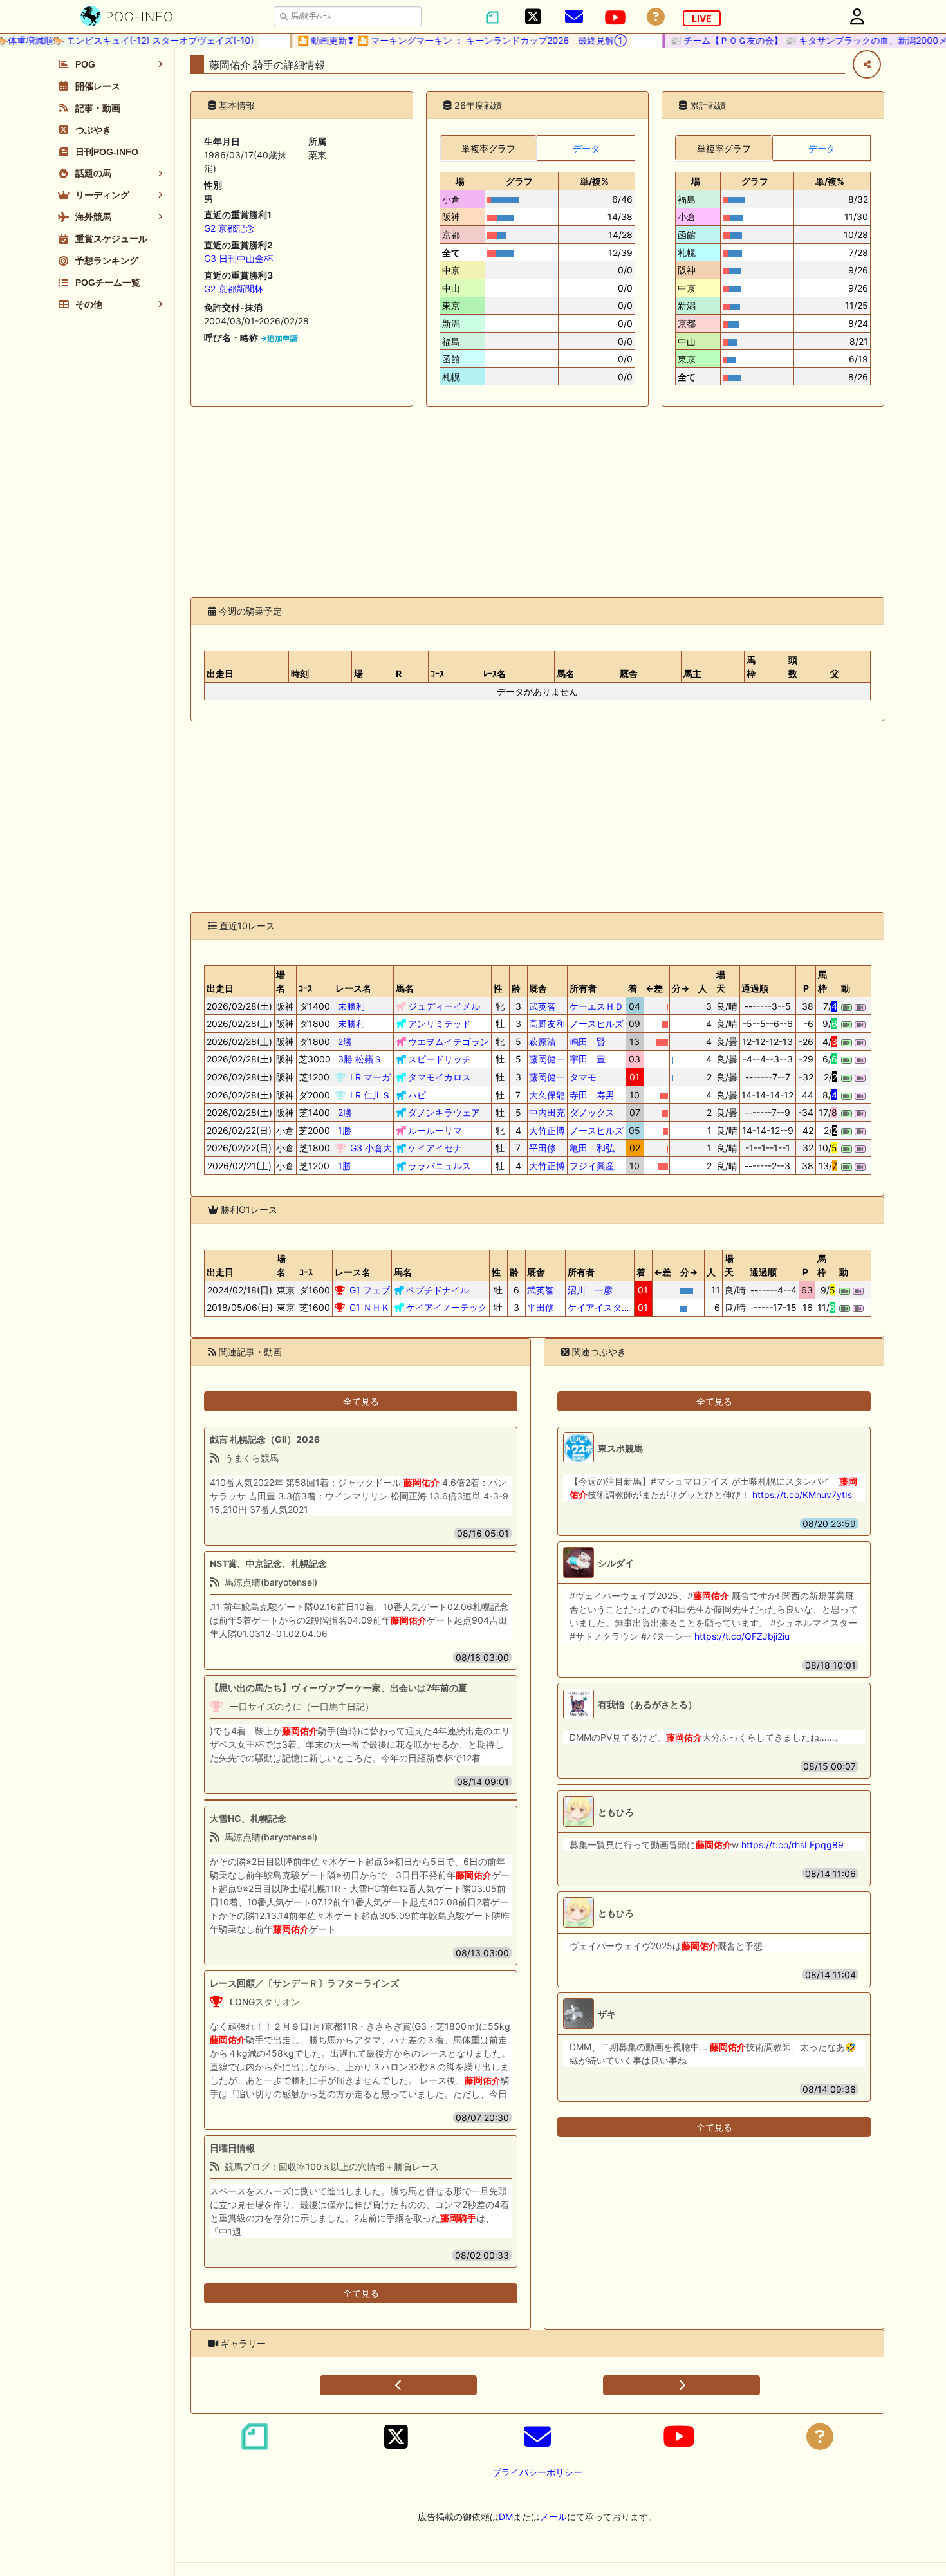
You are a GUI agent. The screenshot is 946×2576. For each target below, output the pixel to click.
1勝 (345, 1130)
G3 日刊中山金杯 (238, 258)
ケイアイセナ (435, 1148)
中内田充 (547, 1112)
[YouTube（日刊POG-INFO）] (615, 17)
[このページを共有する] (867, 64)
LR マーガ (370, 1077)
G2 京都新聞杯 (234, 289)
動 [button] (846, 988)
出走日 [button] (220, 673)
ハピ (417, 1095)
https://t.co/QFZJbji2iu (742, 1636)
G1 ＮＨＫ (370, 1307)
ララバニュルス (440, 1166)
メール (553, 2516)
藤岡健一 (547, 1059)
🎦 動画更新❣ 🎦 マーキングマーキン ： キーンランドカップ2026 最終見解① (437, 40)
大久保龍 (547, 1095)
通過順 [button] (755, 988)
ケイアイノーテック (447, 1307)
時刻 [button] (300, 673)
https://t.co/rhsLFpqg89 (793, 1845)
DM (506, 2516)
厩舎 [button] (629, 673)
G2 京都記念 (229, 228)
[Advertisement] (537, 502)
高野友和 (547, 1024)
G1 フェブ (370, 1290)
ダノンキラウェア (444, 1112)
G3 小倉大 (371, 1148)
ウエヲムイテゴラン (449, 1042)
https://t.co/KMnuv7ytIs (802, 1495)
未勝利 (351, 1006)
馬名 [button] (566, 673)
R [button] (399, 673)
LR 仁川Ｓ (370, 1095)
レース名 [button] (353, 988)
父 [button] (835, 673)
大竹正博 (547, 1130)
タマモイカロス (440, 1077)
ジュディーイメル (444, 1006)
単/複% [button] (594, 181)
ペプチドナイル (438, 1290)
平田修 (547, 1148)
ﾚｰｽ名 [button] (495, 673)
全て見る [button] (361, 1401)
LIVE (702, 18)
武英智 (547, 1006)
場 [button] (460, 181)
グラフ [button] (519, 181)
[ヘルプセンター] (656, 17)
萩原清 (547, 1042)
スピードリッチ (440, 1059)
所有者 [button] (583, 988)
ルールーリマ (435, 1130)
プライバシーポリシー (537, 2472)
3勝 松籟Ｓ (360, 1059)
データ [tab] (586, 148)
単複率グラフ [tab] (488, 148)
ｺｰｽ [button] (437, 673)
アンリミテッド (440, 1024)
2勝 (345, 1042)
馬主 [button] (692, 673)
